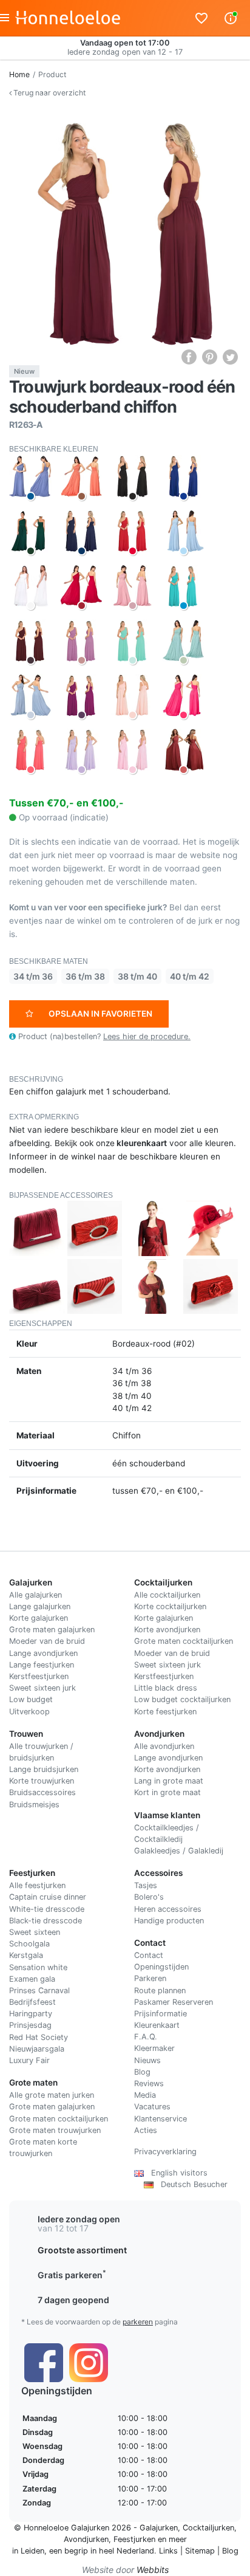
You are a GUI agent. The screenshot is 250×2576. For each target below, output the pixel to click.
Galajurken (159, 2528)
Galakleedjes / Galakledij (179, 1851)
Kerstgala (26, 1955)
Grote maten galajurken (52, 1630)
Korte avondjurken (167, 1630)
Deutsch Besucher (191, 2184)
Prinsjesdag (30, 2025)
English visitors (176, 2173)
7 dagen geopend (73, 2300)
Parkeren (150, 1978)
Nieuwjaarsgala (37, 2049)
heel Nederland (127, 2551)
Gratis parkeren (72, 2275)
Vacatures (152, 2107)
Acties (146, 2130)
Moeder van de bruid (47, 1641)
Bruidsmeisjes (34, 1805)
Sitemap (200, 2551)
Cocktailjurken (208, 2528)
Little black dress (166, 1688)
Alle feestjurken (37, 1885)
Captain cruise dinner (48, 1897)
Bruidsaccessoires (42, 1792)
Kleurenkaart (157, 2025)
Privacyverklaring (165, 2152)
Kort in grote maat (167, 1792)
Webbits (153, 2570)
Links (168, 2551)
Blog (142, 2072)
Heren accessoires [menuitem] (168, 1909)
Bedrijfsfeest (32, 2002)
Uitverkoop (29, 1712)
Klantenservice (160, 2119)
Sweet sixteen (35, 1932)
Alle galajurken (35, 1595)
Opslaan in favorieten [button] (100, 1014)
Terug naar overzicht (49, 93)
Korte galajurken (39, 1618)
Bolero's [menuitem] (149, 1897)
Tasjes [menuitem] (146, 1885)
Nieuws (147, 2060)
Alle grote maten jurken (52, 2095)
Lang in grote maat (169, 1781)
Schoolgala (29, 1944)
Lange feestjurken (42, 1665)
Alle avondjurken (164, 1746)
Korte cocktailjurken (170, 1606)
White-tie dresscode (47, 1909)
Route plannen (160, 1990)
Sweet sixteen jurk (42, 1688)
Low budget (31, 1699)
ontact (151, 1955)
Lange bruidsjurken (44, 1769)
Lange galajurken (40, 1606)
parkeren (138, 2322)
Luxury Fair (29, 2060)
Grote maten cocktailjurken (184, 1641)
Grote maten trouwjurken (55, 2130)
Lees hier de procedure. (147, 1036)
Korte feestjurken (165, 1712)
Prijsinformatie (160, 2014)
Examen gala (32, 1979)
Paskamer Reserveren (174, 2002)
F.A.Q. (146, 2037)
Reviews (149, 2083)
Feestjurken (134, 2539)
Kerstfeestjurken (39, 1676)
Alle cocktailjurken (167, 1595)
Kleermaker (154, 2048)
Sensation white (38, 1967)
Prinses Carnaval (39, 1990)
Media (145, 2095)
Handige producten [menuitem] (169, 1921)
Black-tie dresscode (46, 1921)
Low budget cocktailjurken (182, 1699)
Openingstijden (161, 1967)
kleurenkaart (142, 1143)
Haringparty (31, 2014)
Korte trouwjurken (42, 1781)
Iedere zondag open (79, 2219)
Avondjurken (86, 2539)
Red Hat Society (39, 2037)
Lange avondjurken (43, 1653)
